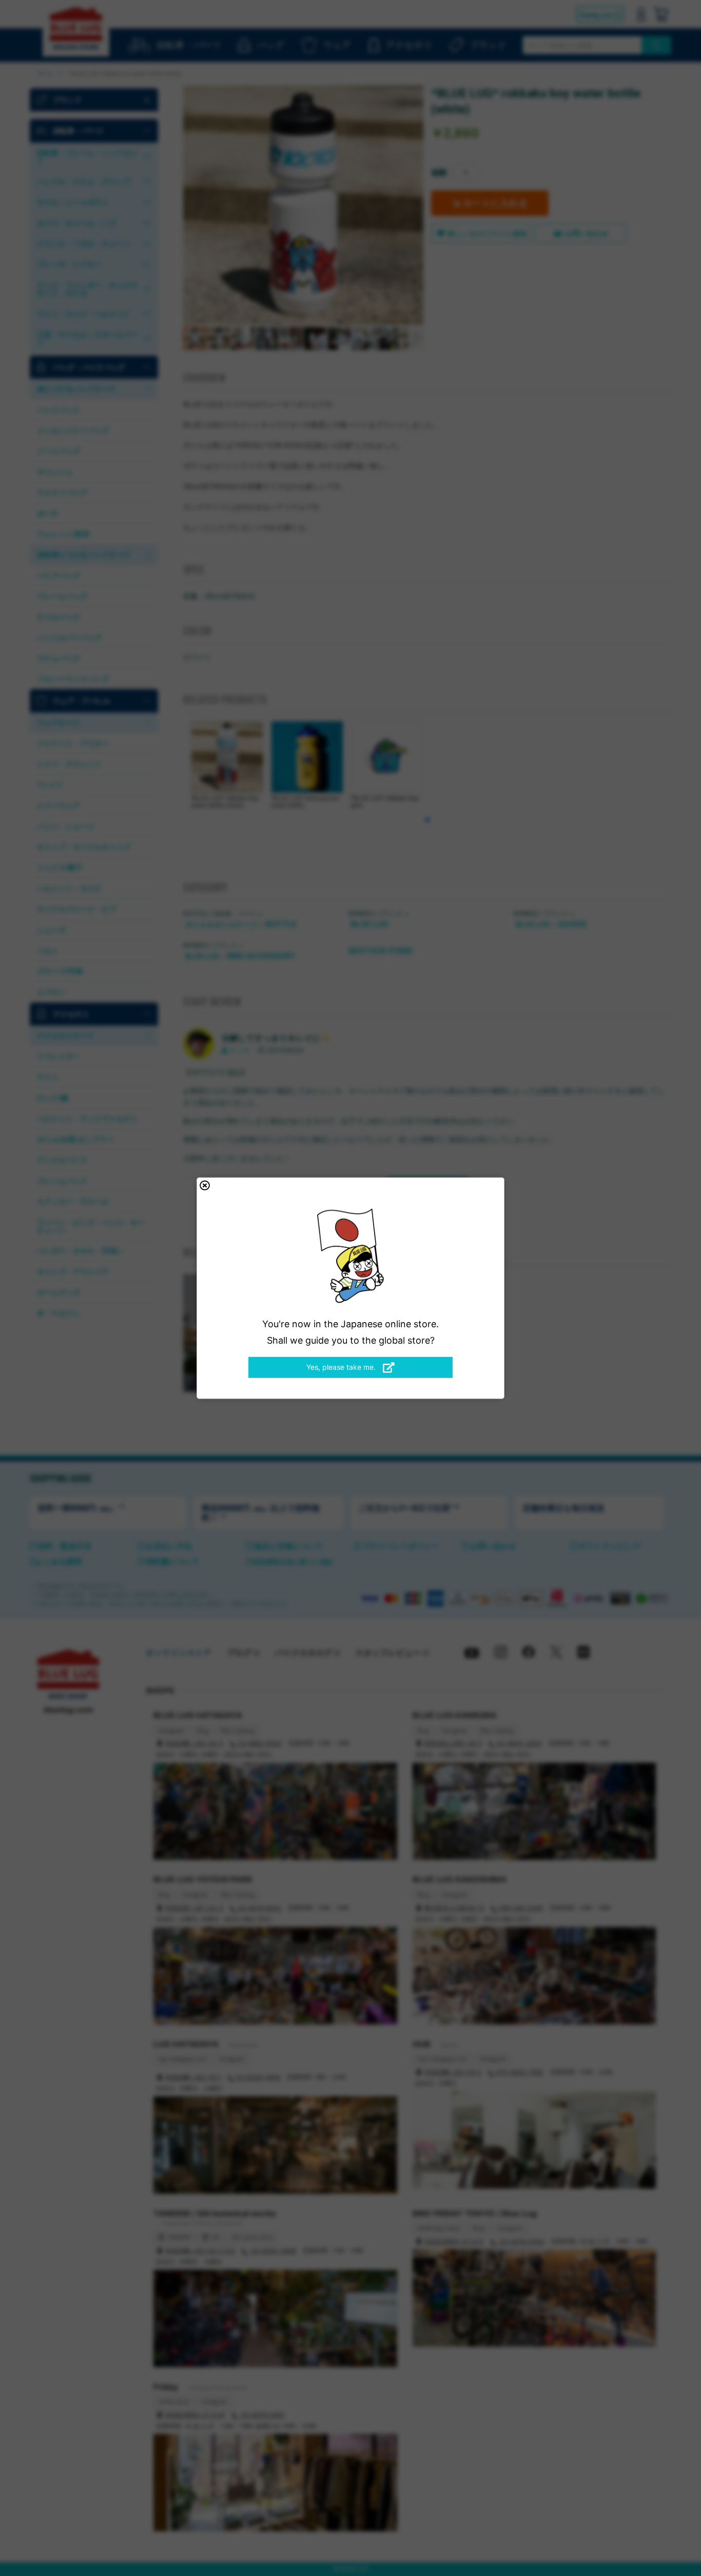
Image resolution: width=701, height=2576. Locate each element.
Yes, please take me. (342, 1367)
